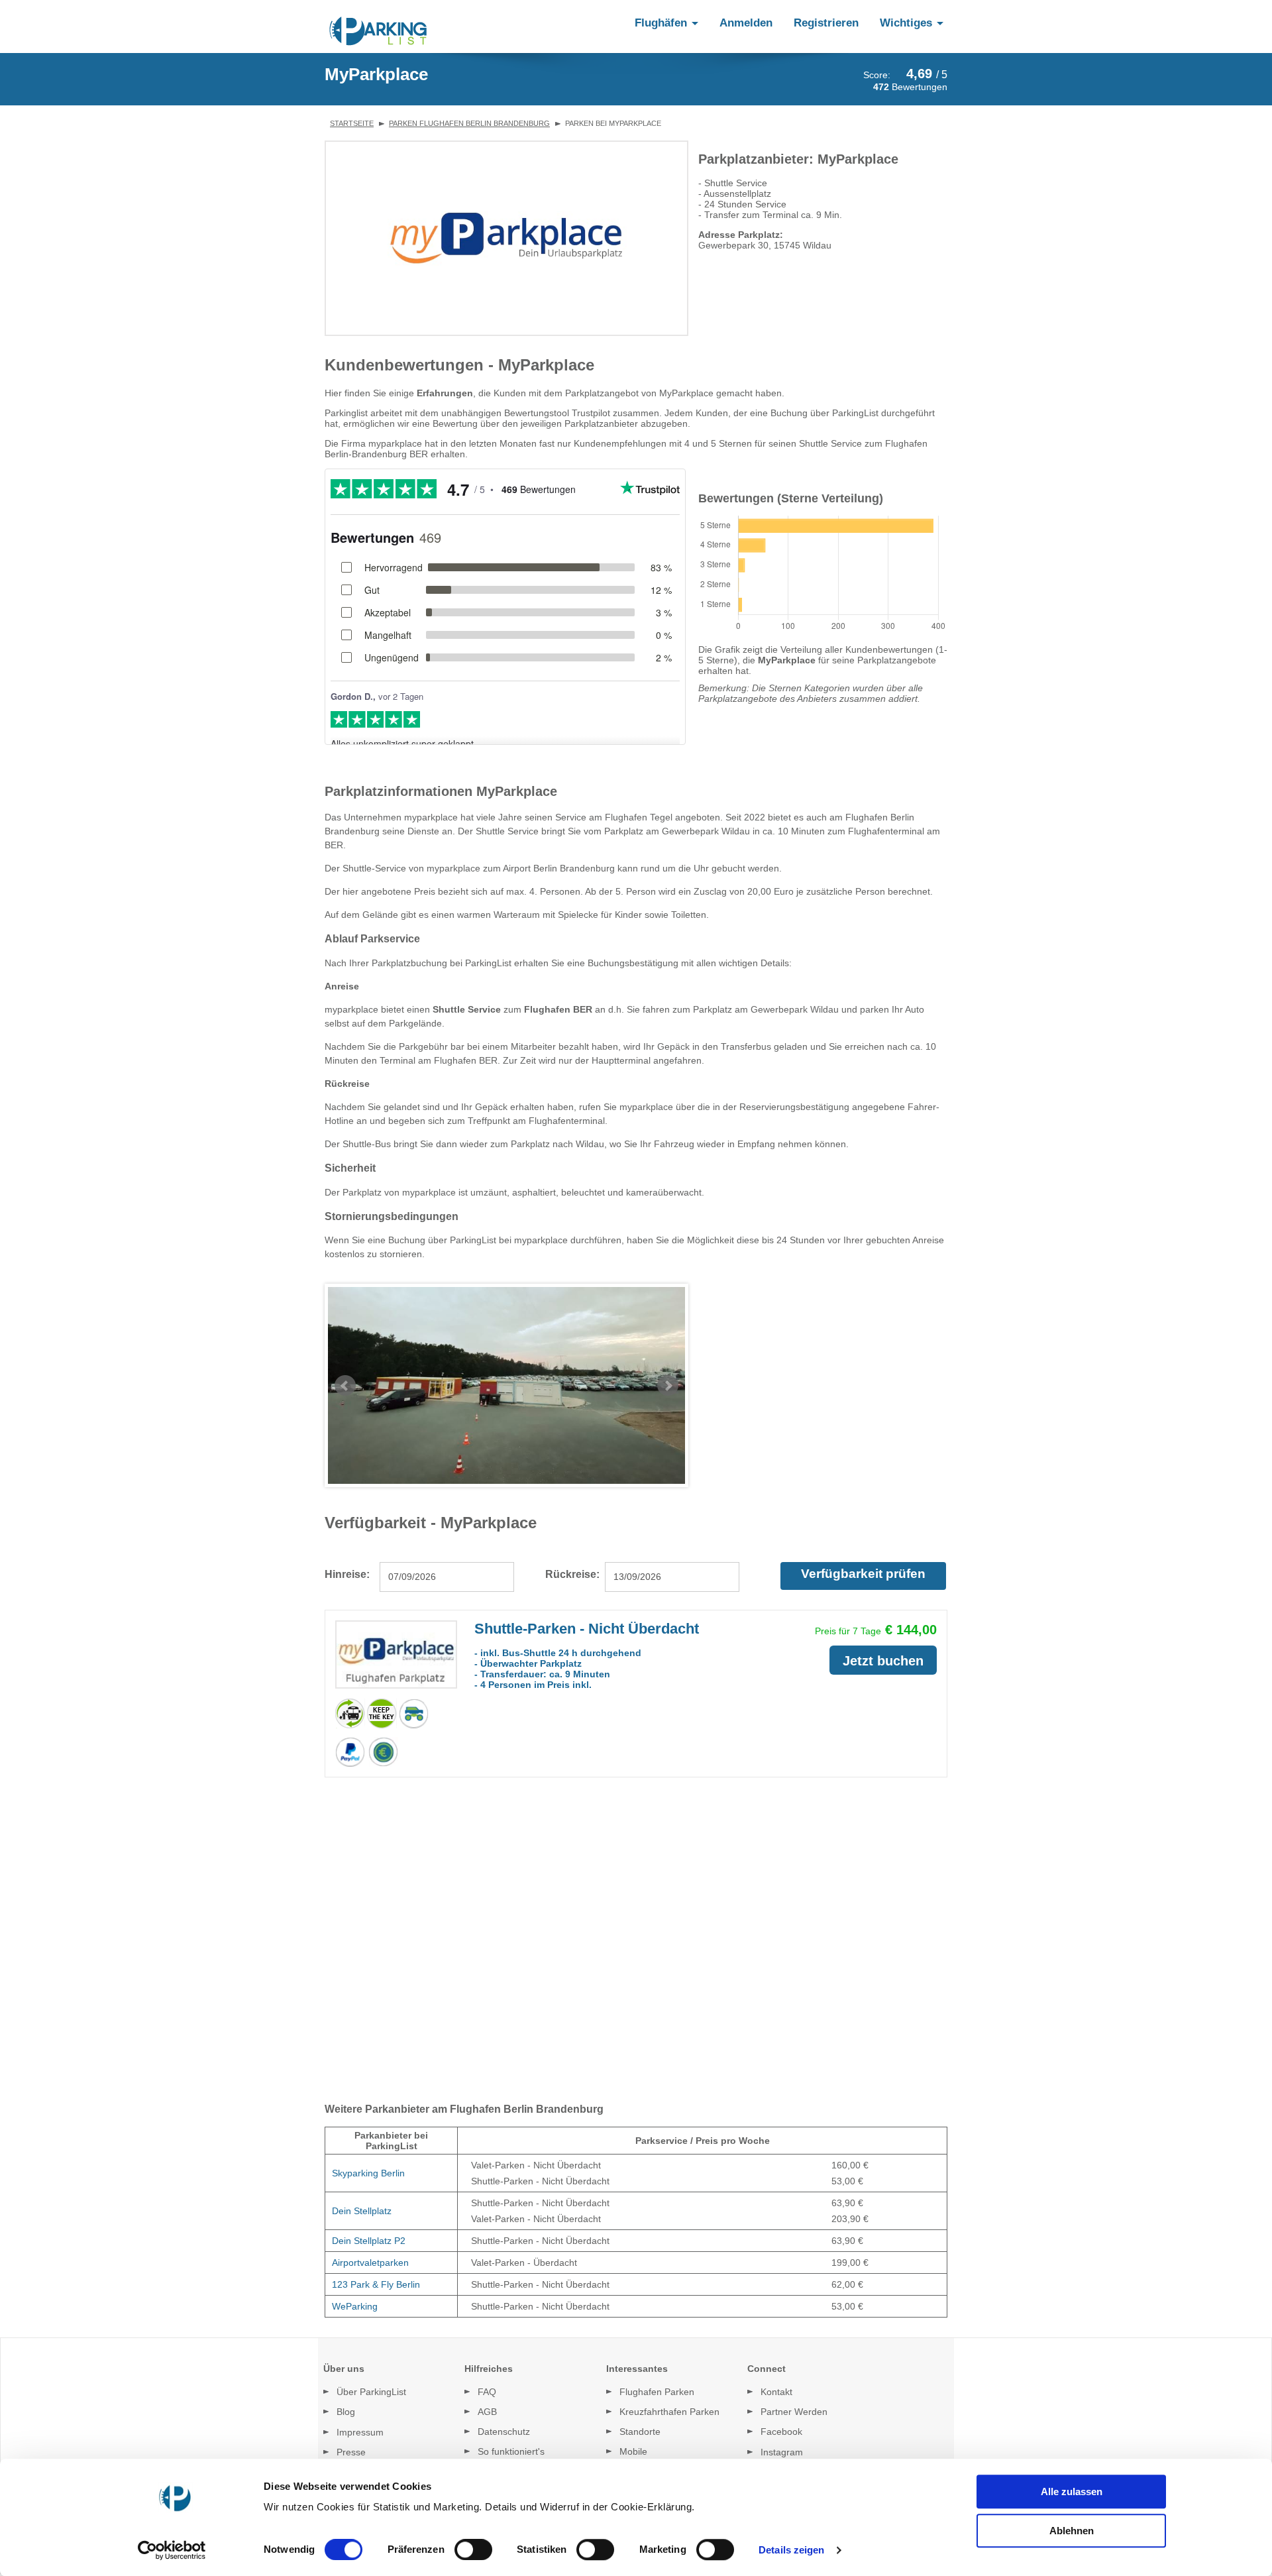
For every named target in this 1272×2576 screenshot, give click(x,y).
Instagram (782, 2452)
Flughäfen (662, 23)
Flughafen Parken (657, 2392)
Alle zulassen (1072, 2492)
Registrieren (826, 23)
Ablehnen (1072, 2531)
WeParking (355, 2306)
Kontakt (776, 2392)
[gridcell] (392, 2173)
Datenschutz (504, 2432)
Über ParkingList (371, 2392)
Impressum (360, 2432)
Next (668, 1386)
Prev (345, 1386)
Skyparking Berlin (368, 2173)
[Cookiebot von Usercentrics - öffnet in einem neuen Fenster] (176, 2550)
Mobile (633, 2451)
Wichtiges (908, 23)
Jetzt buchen (883, 1661)
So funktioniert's (511, 2451)
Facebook (781, 2432)
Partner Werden (794, 2412)
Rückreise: (572, 1574)
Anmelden (746, 23)
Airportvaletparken (370, 2263)
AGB (487, 2412)
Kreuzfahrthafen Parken (669, 2412)
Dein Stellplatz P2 (369, 2241)
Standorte (640, 2432)
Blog (346, 2412)
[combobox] (447, 1577)
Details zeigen (791, 2550)
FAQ (487, 2392)
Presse (351, 2452)
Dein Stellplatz (362, 2211)
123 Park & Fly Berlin (376, 2284)
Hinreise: (347, 1574)
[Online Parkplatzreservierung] (378, 31)
